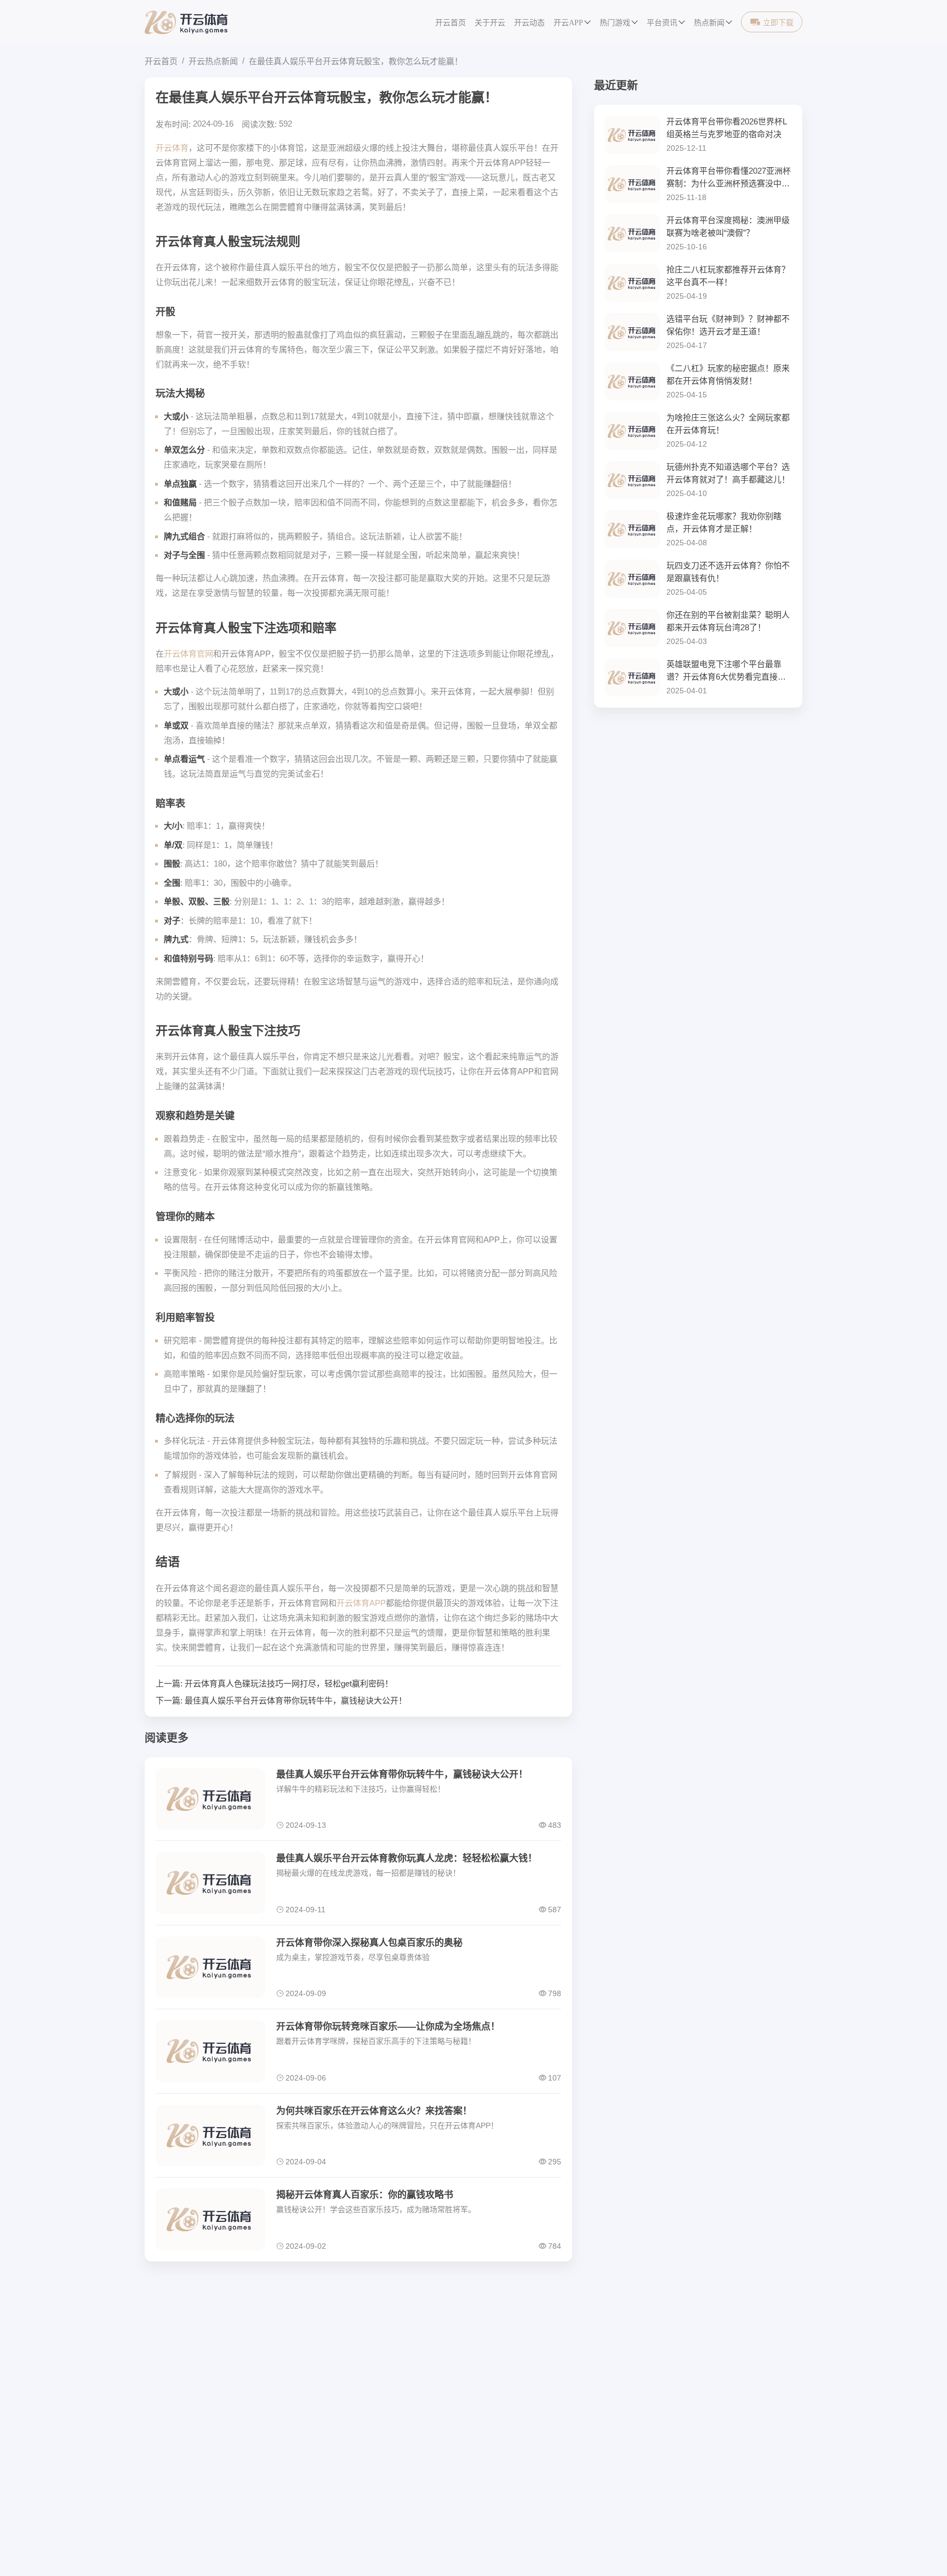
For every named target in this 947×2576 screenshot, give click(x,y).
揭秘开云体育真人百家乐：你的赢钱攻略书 (365, 2195)
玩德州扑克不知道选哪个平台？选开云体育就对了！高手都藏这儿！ (728, 473)
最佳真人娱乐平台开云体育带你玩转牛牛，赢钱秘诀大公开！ (296, 1700)
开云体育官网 (189, 654)
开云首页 (450, 23)
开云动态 (529, 23)
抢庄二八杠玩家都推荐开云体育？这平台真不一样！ (728, 276)
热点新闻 (709, 23)
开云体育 (172, 148)
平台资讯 (662, 23)
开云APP (568, 23)
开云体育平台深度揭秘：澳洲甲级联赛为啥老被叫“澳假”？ (728, 226)
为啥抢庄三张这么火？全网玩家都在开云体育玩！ (728, 424)
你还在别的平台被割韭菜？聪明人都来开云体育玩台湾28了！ (728, 621)
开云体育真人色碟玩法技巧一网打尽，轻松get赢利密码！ (289, 1683)
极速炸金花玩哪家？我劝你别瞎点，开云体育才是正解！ (724, 522)
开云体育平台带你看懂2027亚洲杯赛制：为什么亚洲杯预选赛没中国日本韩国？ (729, 178)
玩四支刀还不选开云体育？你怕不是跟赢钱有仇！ (728, 572)
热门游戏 (615, 23)
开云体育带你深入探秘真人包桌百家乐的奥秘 (369, 1943)
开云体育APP (361, 1603)
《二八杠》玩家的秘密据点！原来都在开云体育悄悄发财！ (728, 374)
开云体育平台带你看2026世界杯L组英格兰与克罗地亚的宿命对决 (727, 128)
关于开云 (490, 23)
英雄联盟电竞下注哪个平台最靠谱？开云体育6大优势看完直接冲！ (724, 671)
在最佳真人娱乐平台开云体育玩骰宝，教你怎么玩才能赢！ (356, 61)
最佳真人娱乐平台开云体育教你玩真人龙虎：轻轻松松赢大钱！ (407, 1858)
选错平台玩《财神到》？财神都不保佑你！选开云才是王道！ (728, 325)
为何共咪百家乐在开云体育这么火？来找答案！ (374, 2111)
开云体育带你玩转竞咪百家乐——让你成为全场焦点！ (388, 2027)
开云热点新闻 (213, 61)
